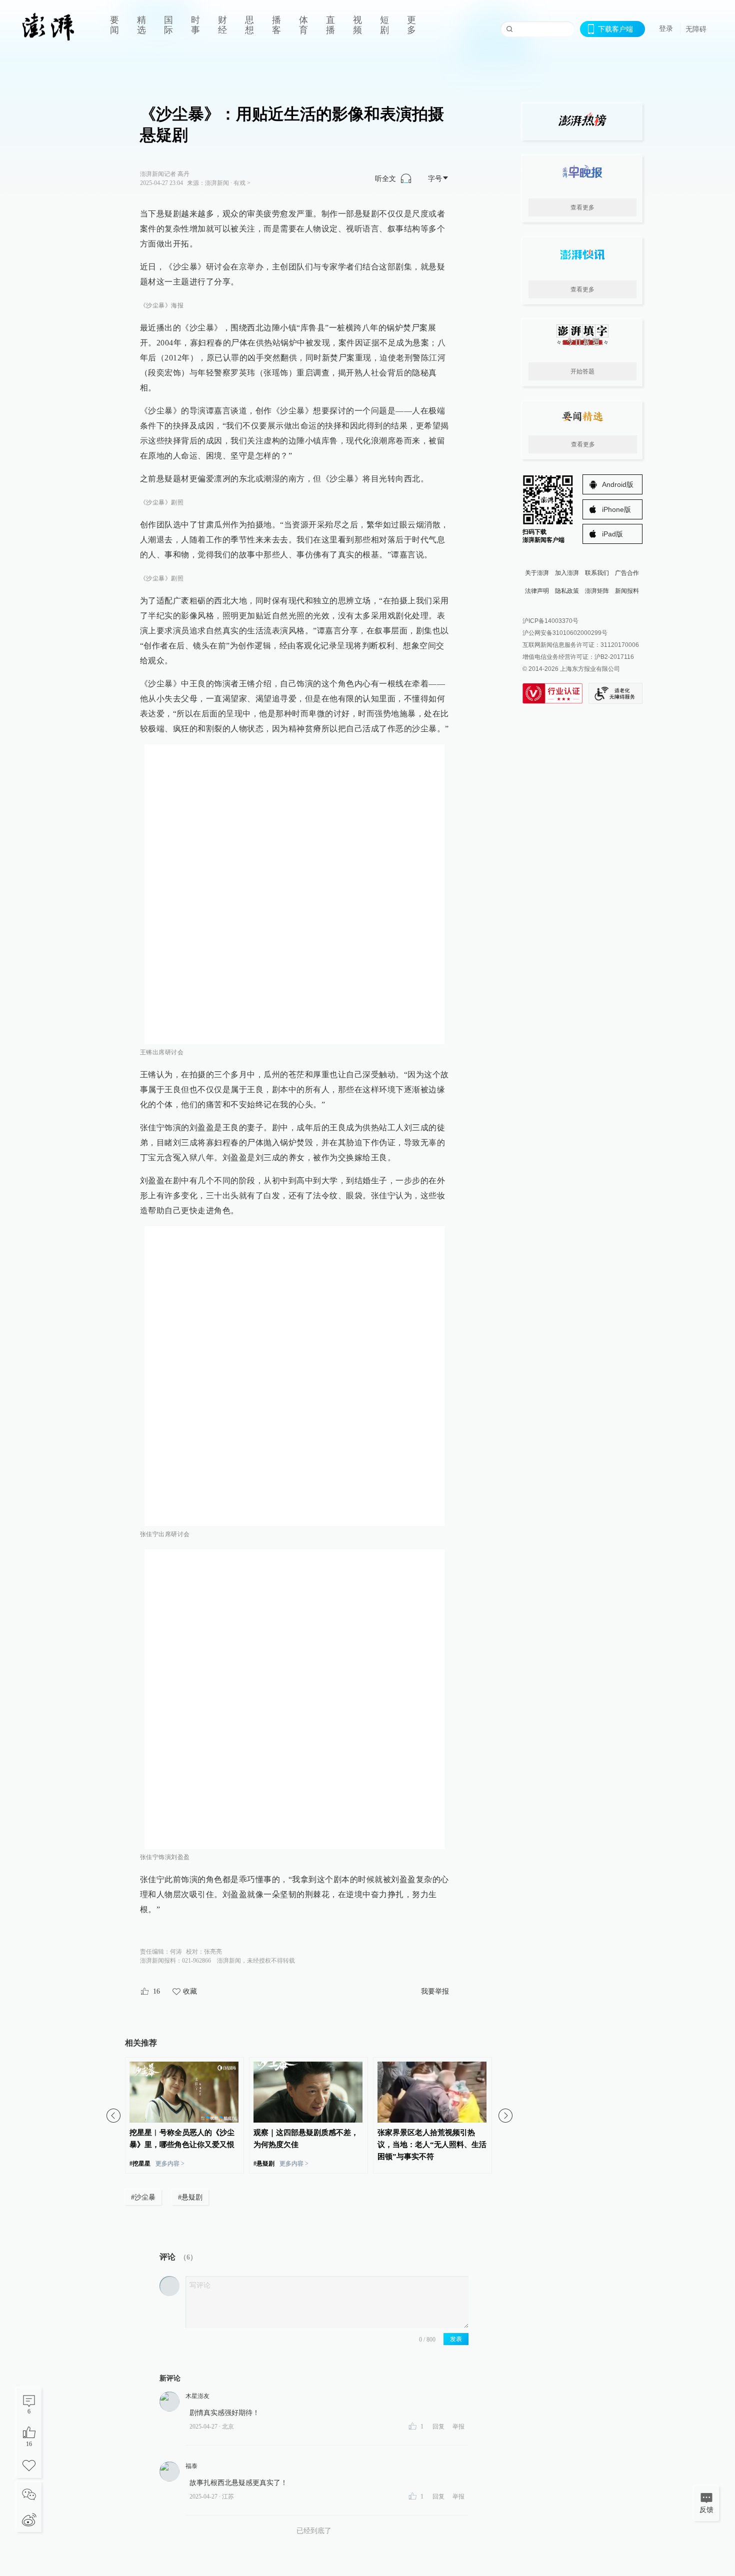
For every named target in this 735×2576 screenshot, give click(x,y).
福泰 (191, 2466)
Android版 (618, 484)
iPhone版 (616, 509)
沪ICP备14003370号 (550, 621)
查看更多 (582, 207)
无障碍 (696, 29)
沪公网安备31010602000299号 (565, 633)
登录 (666, 28)
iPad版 (612, 534)
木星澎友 (197, 2396)
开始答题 (582, 371)
